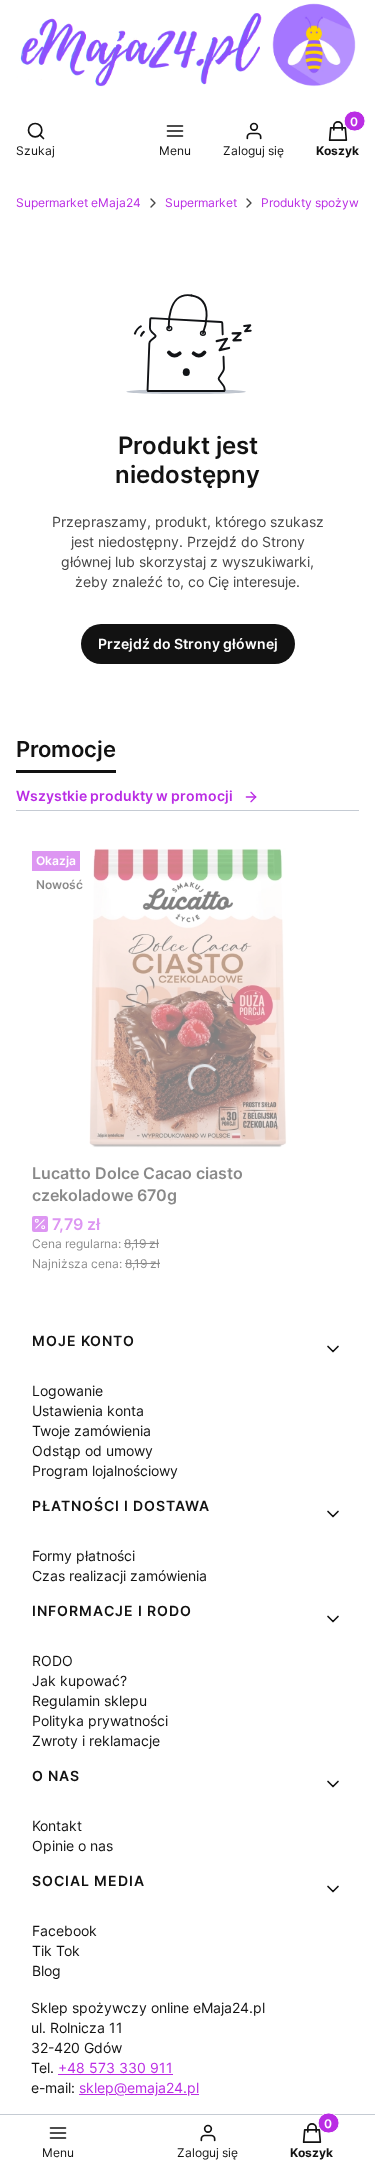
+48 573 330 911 (115, 2067)
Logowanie (67, 1390)
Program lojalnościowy (105, 1470)
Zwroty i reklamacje (96, 1740)
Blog (46, 1970)
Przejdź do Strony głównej (188, 643)
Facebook (64, 1930)
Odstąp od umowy (92, 1450)
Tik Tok (56, 1950)
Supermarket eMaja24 (78, 202)
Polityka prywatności (100, 1720)
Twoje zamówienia (91, 1430)
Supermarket (201, 202)
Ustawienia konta (88, 1410)
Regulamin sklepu (89, 1700)
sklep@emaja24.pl (139, 2087)
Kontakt (57, 1825)
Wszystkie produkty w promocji (124, 795)
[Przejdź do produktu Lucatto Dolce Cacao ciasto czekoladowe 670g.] (187, 998)
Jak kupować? (79, 1680)
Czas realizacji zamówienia (119, 1575)
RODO (52, 1660)
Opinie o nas (72, 1845)
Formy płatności (83, 1555)
